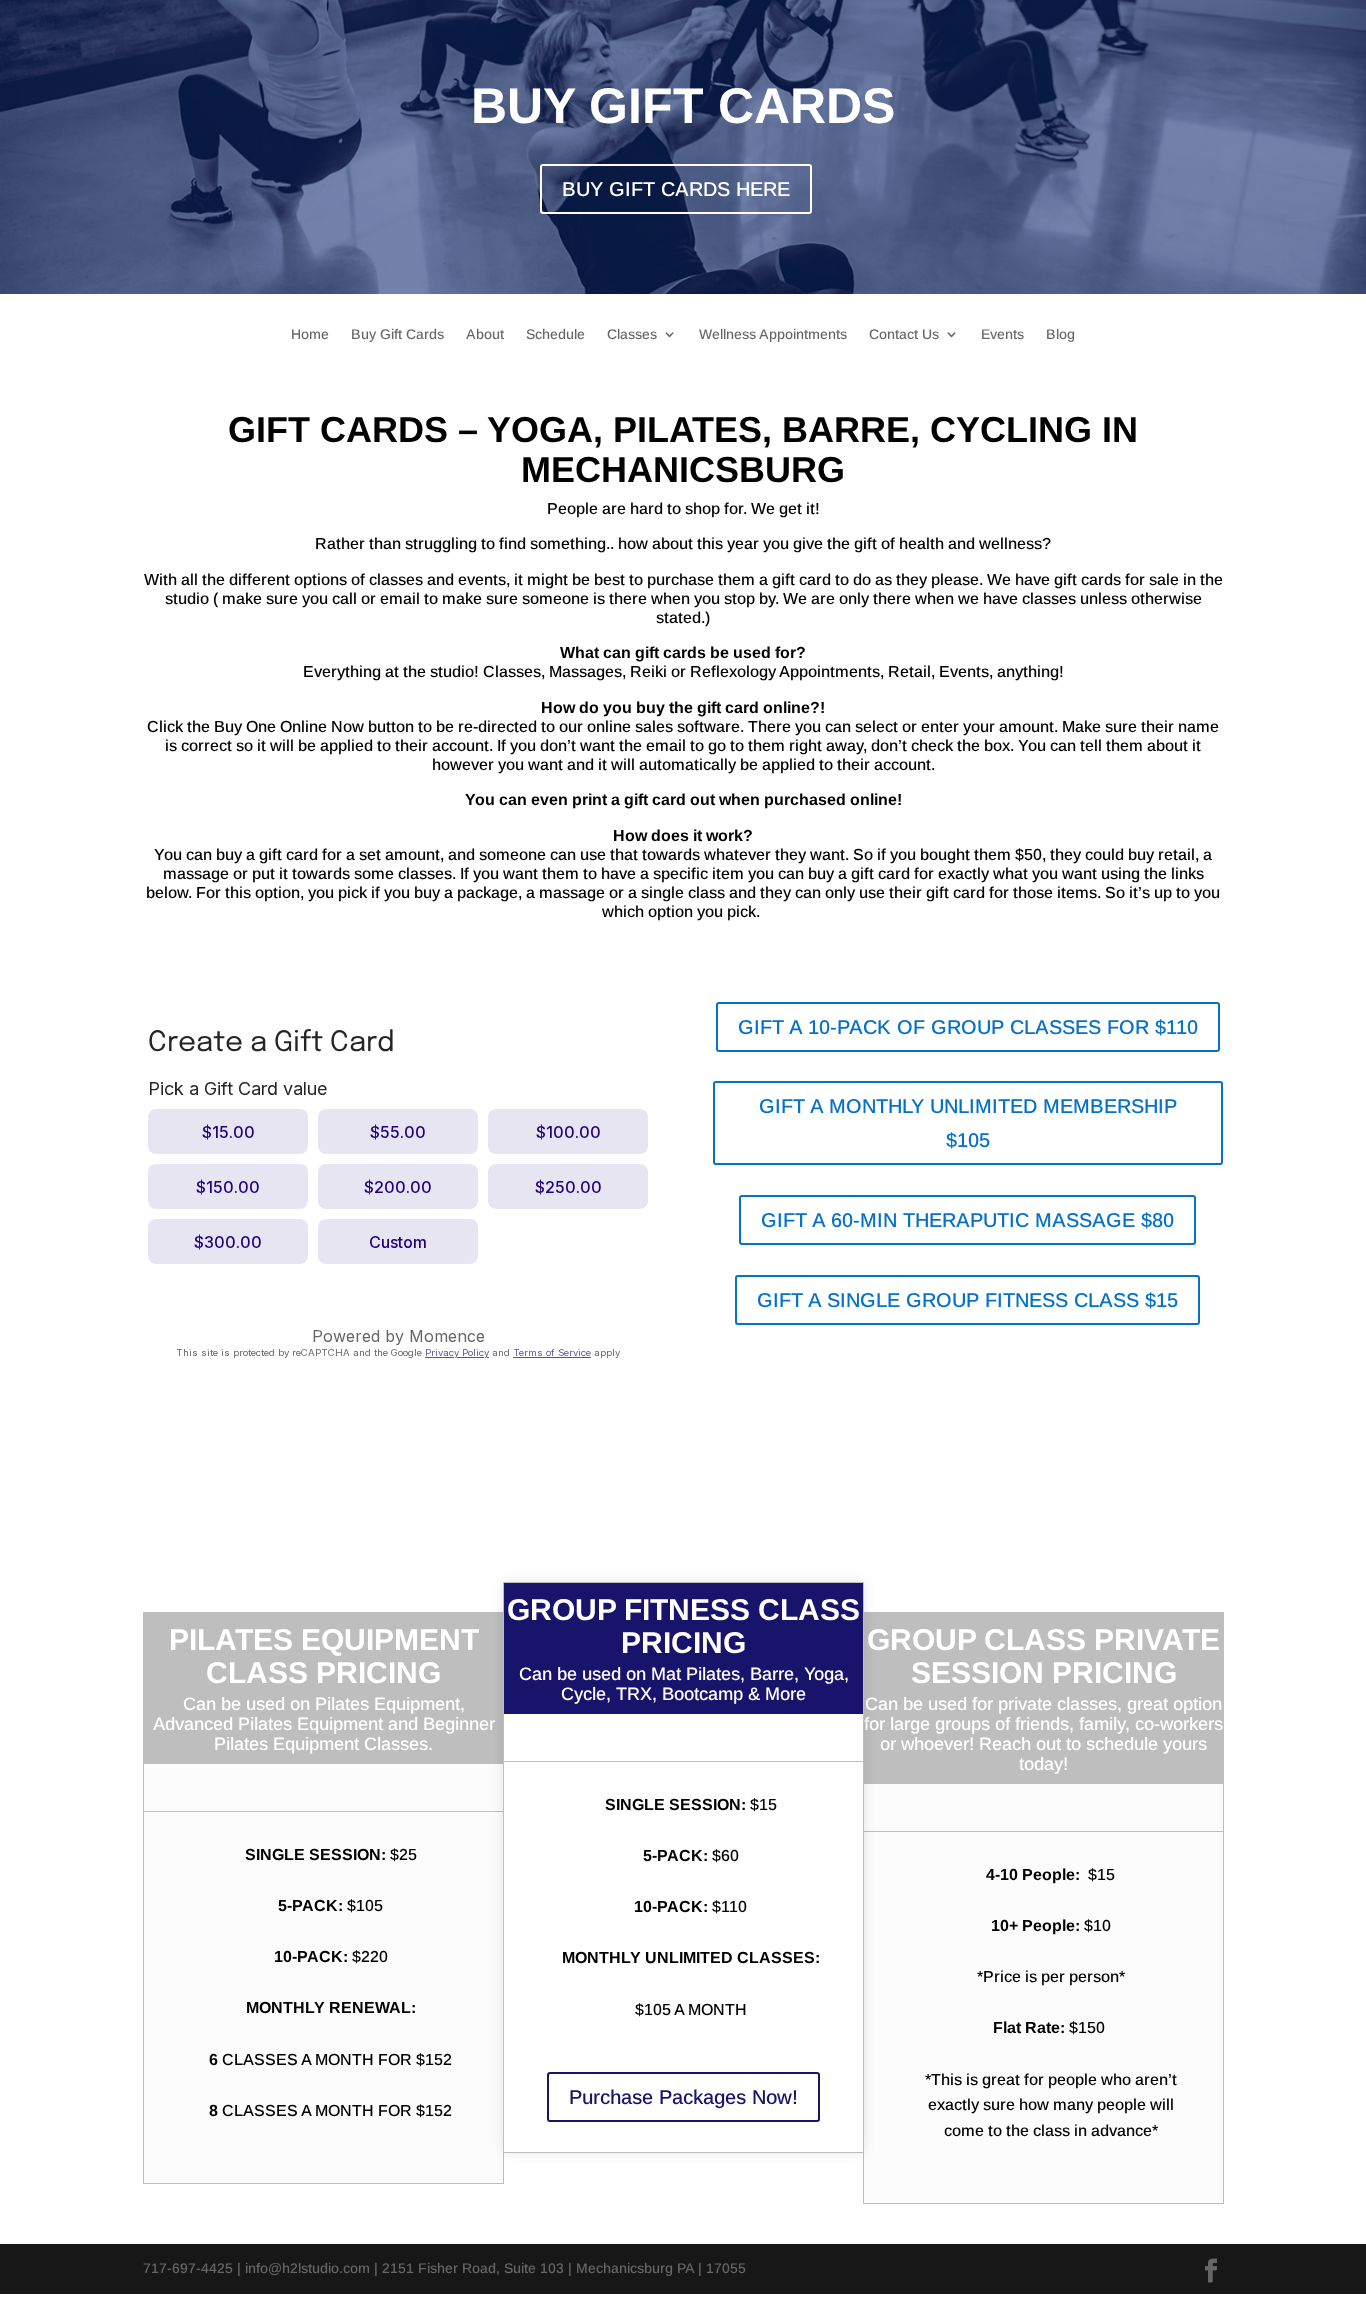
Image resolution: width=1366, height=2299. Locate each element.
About (485, 334)
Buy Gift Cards (397, 334)
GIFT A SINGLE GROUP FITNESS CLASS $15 (967, 1300)
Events (1002, 334)
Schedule (555, 334)
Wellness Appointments (773, 334)
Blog (1060, 334)
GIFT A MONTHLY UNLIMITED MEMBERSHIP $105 (968, 1123)
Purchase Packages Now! (683, 2097)
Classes (632, 334)
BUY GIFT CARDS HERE (676, 189)
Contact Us (904, 334)
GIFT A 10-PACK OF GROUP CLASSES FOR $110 (968, 1027)
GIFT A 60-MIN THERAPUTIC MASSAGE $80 (967, 1220)
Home (310, 334)
